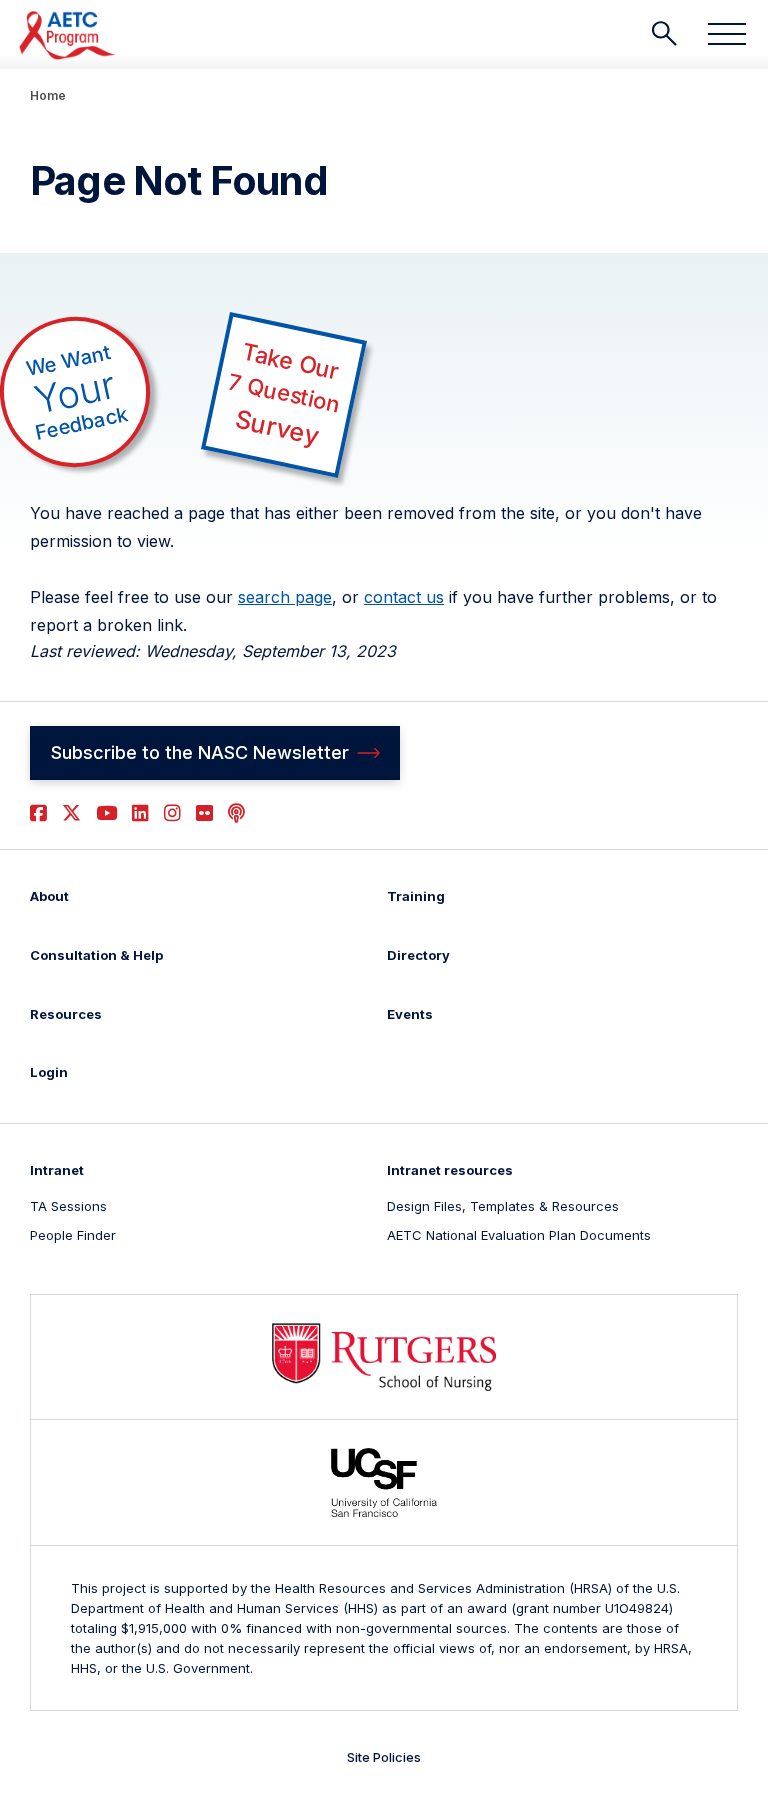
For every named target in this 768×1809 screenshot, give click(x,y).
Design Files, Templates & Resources (503, 1206)
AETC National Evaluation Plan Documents (519, 1235)
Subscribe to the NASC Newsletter (200, 752)
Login (49, 1072)
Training (416, 896)
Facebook (38, 813)
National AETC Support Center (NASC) (68, 35)
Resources (66, 1014)
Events (410, 1014)
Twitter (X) (71, 813)
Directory (418, 955)
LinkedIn (140, 813)
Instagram (172, 813)
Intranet (57, 1170)
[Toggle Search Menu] (664, 34)
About (49, 896)
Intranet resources (450, 1170)
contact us (404, 597)
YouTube (106, 813)
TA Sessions (68, 1206)
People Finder (73, 1235)
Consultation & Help (96, 955)
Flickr (204, 813)
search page (285, 597)
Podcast (236, 813)
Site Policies (384, 1757)
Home (48, 95)
